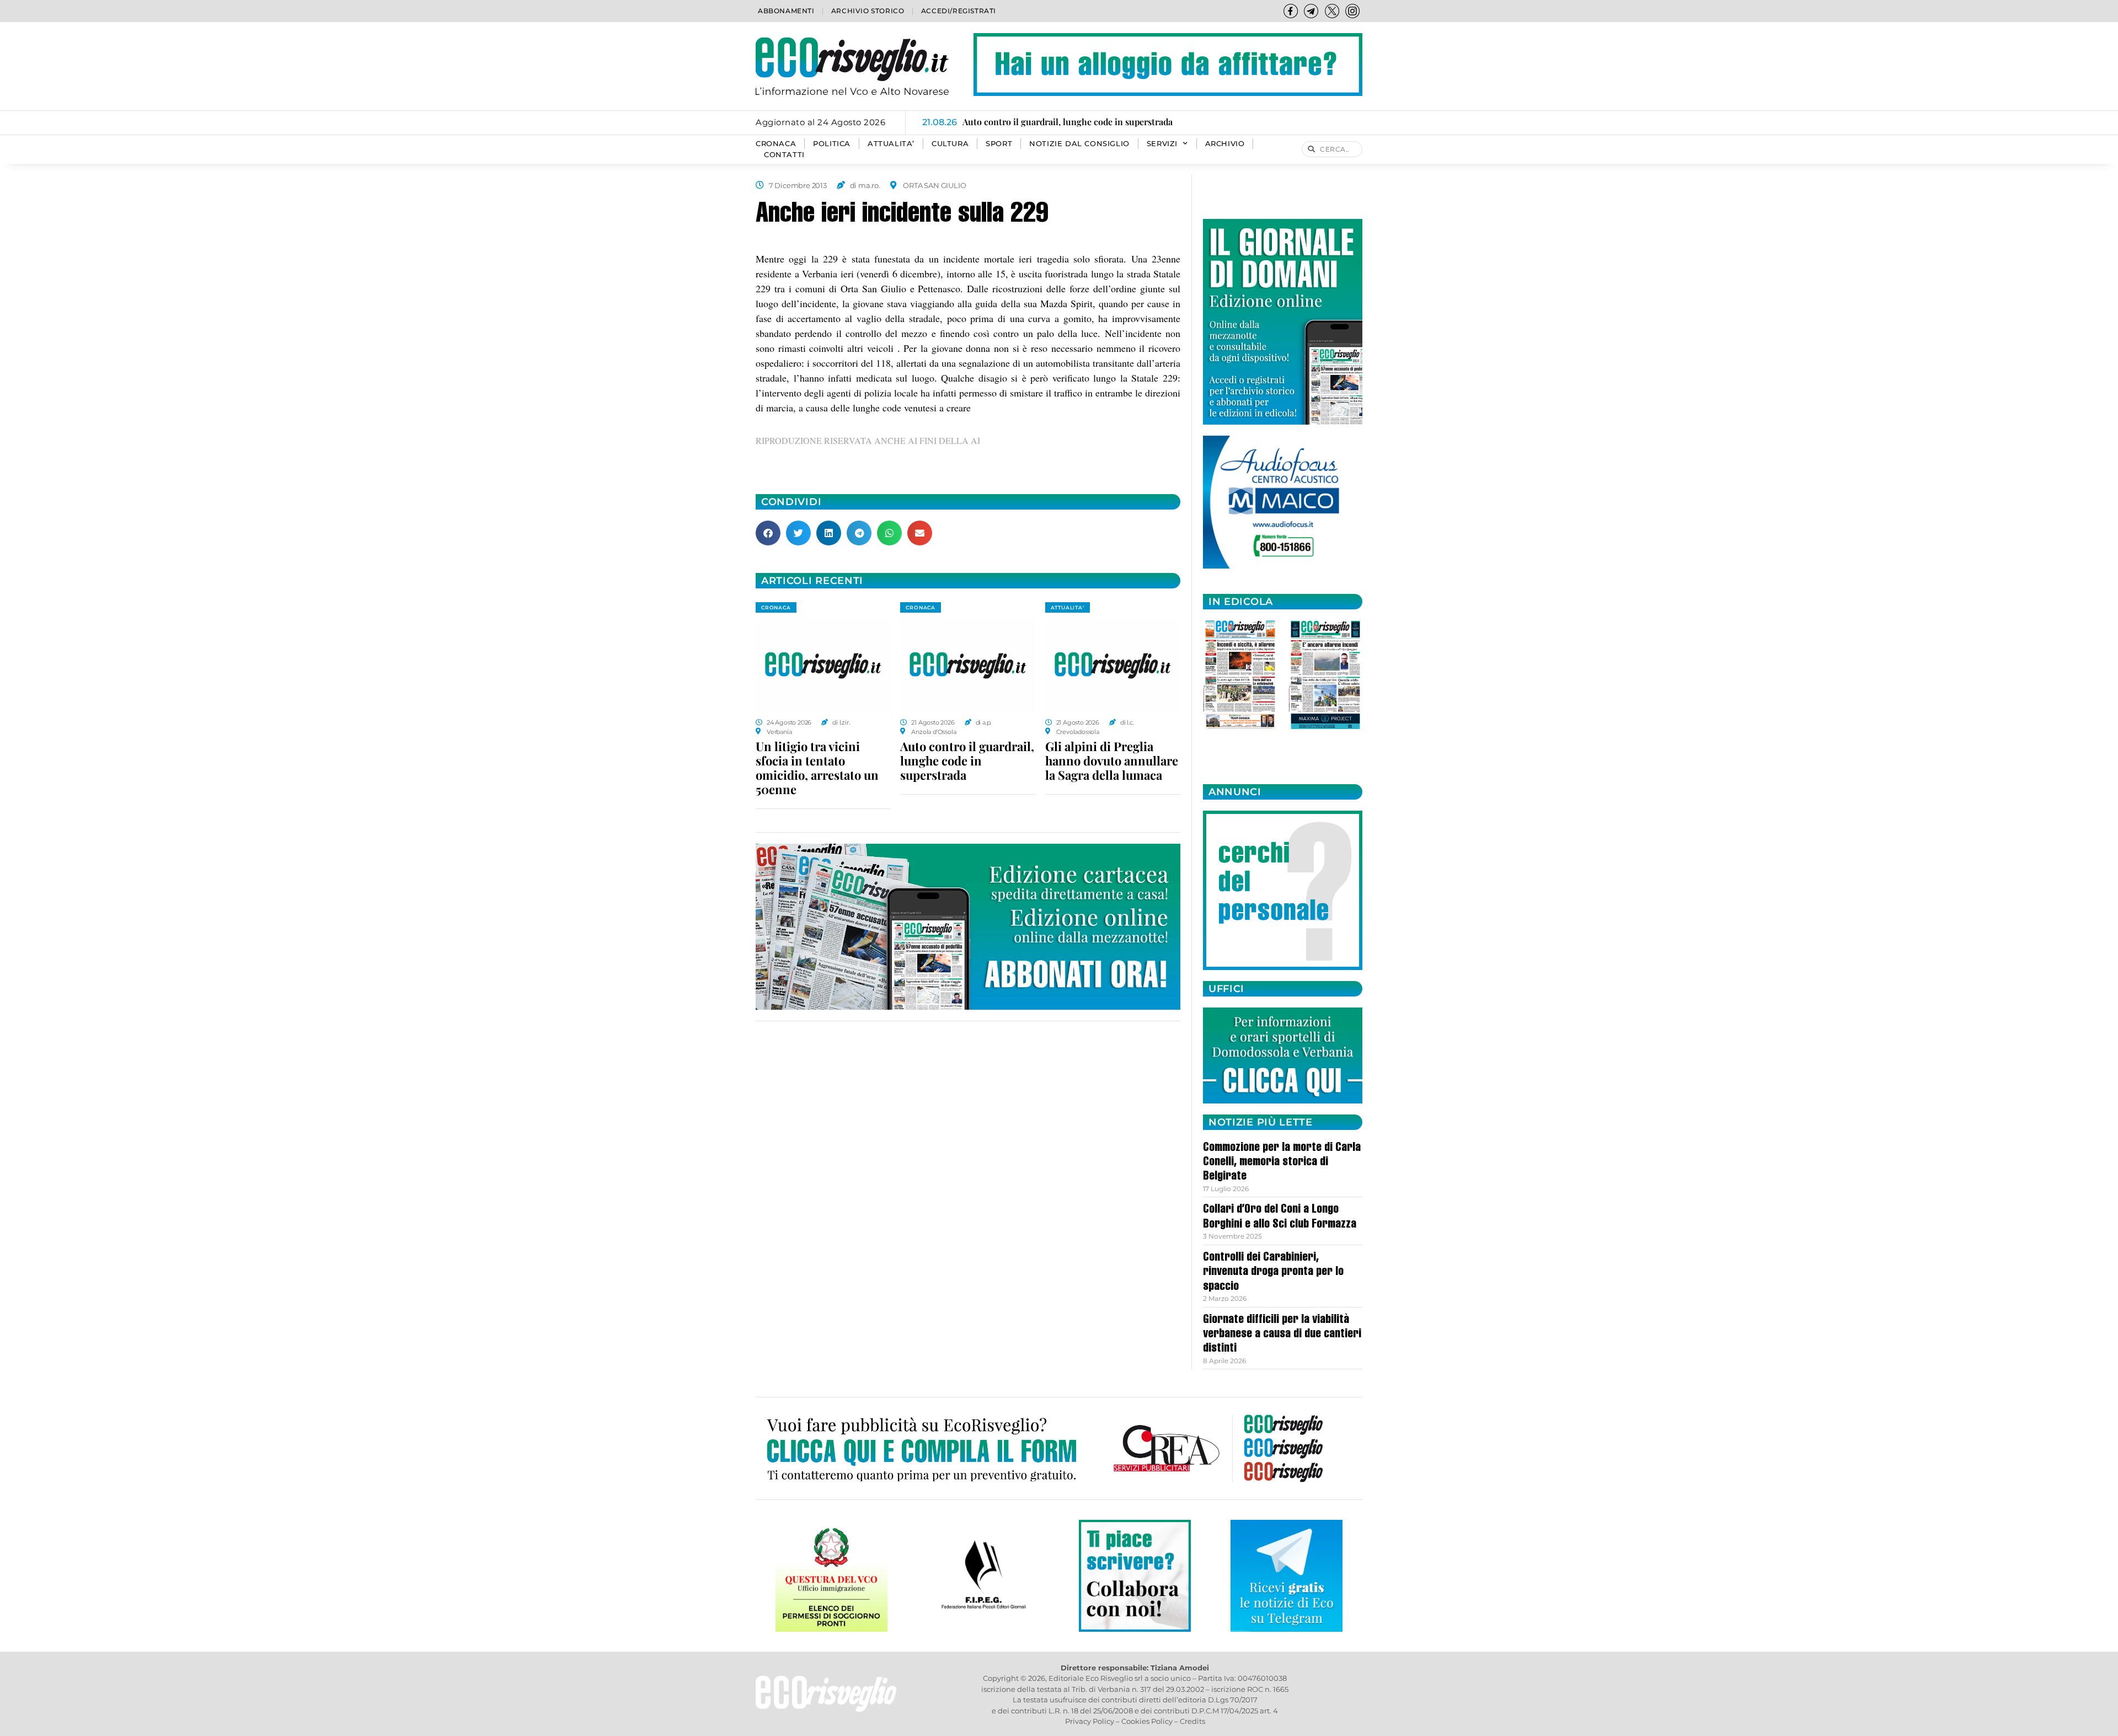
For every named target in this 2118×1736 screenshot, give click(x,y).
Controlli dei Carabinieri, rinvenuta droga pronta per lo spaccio (1273, 1272)
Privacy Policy (1090, 1721)
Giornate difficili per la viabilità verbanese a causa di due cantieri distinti (1282, 1335)
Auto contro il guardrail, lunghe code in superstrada (967, 760)
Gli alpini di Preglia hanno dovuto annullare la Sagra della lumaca (1112, 760)
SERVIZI (1162, 144)
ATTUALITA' (1068, 607)
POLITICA (832, 144)
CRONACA (776, 144)
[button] (768, 533)
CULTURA (950, 144)
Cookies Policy (1147, 1721)
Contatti (784, 155)
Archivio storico (868, 11)
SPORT (999, 144)
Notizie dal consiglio (1079, 144)
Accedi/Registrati (959, 11)
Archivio (1225, 144)
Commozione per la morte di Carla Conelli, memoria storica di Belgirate (1282, 1163)
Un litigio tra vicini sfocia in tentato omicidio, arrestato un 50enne (817, 768)
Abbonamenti (786, 11)
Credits (1192, 1721)
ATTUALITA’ (891, 144)
